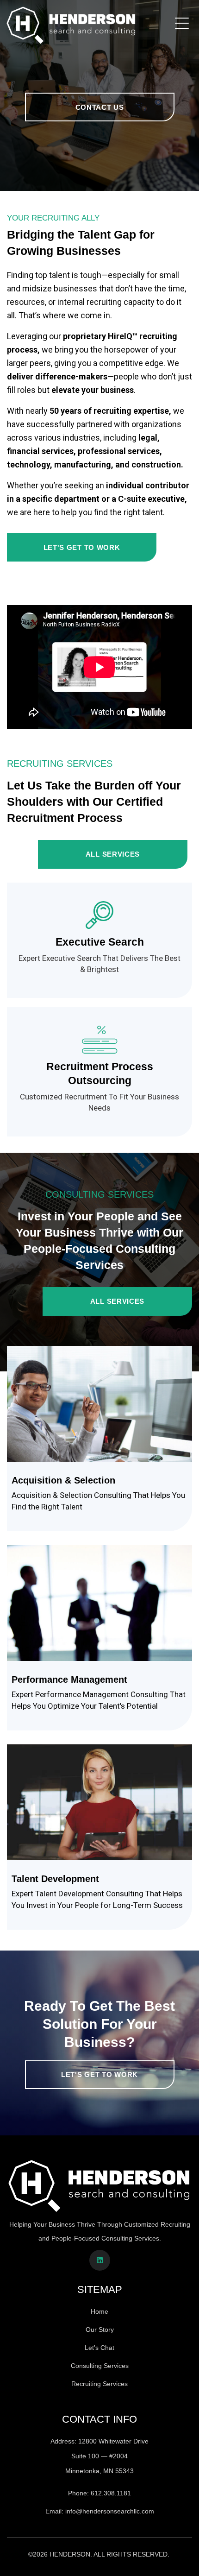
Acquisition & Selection (63, 1480)
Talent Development (55, 1879)
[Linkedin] (100, 2260)
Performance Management (69, 1679)
